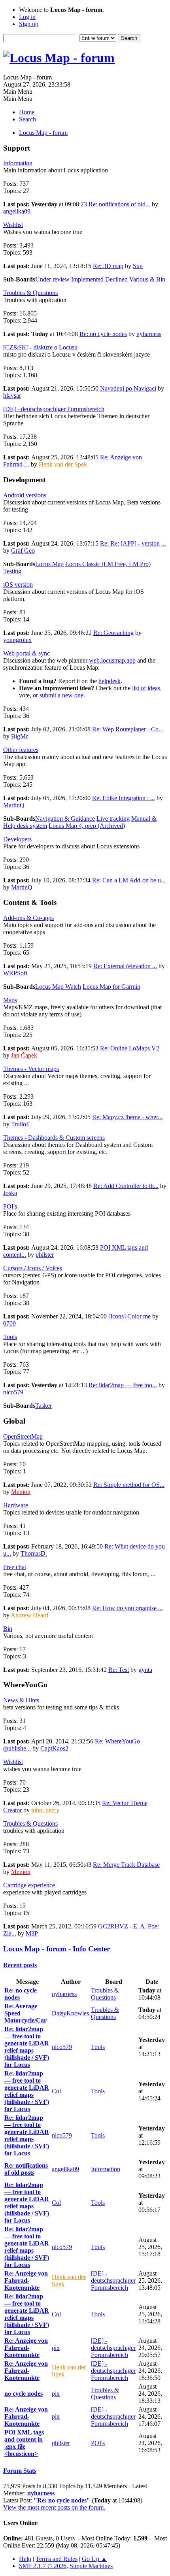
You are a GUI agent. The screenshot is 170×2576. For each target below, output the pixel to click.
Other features (21, 750)
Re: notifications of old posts (26, 2169)
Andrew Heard (29, 1615)
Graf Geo (23, 551)
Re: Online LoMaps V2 (130, 1048)
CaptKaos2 (54, 1748)
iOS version (18, 585)
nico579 (13, 1392)
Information (18, 163)
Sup (138, 266)
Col (56, 2091)
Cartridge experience (29, 1885)
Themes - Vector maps (31, 1069)
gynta (145, 1670)
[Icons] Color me (129, 1316)
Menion (21, 1492)
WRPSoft (15, 973)
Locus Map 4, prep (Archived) (87, 826)
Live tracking (113, 819)
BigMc (20, 736)
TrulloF (20, 1124)
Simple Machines (91, 2566)
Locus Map (49, 564)
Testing (12, 571)
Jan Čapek (24, 1055)
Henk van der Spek (63, 464)
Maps (10, 1000)
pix (56, 2348)
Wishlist (13, 225)
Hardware (16, 1505)
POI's (10, 1206)
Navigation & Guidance (65, 819)
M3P (32, 1933)
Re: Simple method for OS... (129, 1485)
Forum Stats (20, 2471)
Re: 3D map (108, 266)
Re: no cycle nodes (103, 334)
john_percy (45, 1810)
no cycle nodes (24, 2394)
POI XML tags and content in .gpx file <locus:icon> (24, 2443)
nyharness (149, 334)
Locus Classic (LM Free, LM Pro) (108, 564)
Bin (8, 1629)
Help (25, 2559)
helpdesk (110, 681)
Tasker (43, 1406)
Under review (52, 279)
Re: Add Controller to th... (126, 1186)
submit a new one (61, 695)
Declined (116, 279)
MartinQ (14, 805)
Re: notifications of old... (119, 204)
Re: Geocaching (113, 633)
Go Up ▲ (94, 2559)
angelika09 (17, 211)
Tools (10, 1337)
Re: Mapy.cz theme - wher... (127, 1117)
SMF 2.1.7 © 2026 (43, 2566)
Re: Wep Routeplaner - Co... (128, 729)
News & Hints (21, 1700)
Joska (10, 1193)
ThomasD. (34, 1553)
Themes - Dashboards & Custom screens (54, 1138)
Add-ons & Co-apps (28, 918)
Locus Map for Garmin (111, 987)
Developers (17, 839)
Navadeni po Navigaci (128, 388)
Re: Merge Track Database (126, 1865)
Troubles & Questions (30, 293)
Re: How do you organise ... (127, 1608)
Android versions (25, 495)
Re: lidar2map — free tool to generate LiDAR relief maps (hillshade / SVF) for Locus (27, 2047)
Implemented (87, 279)
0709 (9, 1323)
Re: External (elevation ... (125, 966)
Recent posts (20, 1965)
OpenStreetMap (23, 1436)
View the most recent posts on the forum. (54, 2507)
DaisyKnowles (70, 2013)
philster (45, 1255)
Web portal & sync (26, 653)
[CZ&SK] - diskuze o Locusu (40, 347)
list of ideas (146, 688)
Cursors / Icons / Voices (33, 1268)
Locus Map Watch (58, 987)
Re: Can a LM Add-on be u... (129, 880)
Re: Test (119, 1670)
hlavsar (12, 396)
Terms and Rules (57, 2559)
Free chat (15, 1567)
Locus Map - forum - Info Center (57, 1949)
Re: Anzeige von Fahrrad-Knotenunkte (26, 2280)
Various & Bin (147, 279)
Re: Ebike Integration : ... (124, 798)
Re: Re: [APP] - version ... (133, 543)
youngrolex (17, 640)
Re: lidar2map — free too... (123, 1385)
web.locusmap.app (112, 660)
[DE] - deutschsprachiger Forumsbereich (54, 409)
